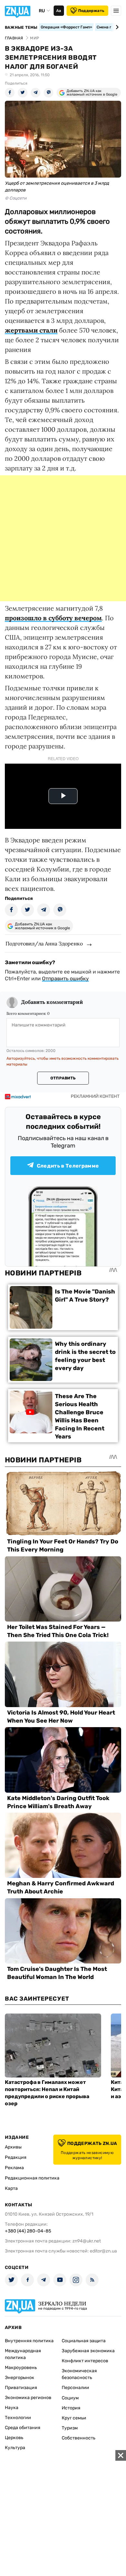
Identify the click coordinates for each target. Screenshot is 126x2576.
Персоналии (75, 2388)
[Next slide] (116, 27)
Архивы (13, 2147)
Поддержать (91, 11)
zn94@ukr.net (87, 2241)
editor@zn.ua (103, 2251)
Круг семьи (74, 2418)
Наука (12, 2408)
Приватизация (21, 2388)
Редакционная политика (32, 2178)
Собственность (79, 2438)
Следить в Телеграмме (68, 1166)
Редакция (16, 2157)
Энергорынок (20, 2378)
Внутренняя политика (29, 2341)
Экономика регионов (28, 2398)
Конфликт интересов (85, 2361)
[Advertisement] (63, 538)
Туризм (70, 2428)
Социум (70, 2398)
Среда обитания (23, 2428)
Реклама (14, 2168)
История (71, 2408)
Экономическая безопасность (79, 2374)
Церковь (14, 2438)
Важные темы (21, 27)
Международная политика (23, 2354)
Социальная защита (84, 2341)
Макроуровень (21, 2368)
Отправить (63, 1078)
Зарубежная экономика (88, 2351)
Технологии (18, 2418)
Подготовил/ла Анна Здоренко (44, 943)
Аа (59, 11)
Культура (15, 2448)
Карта (11, 2188)
